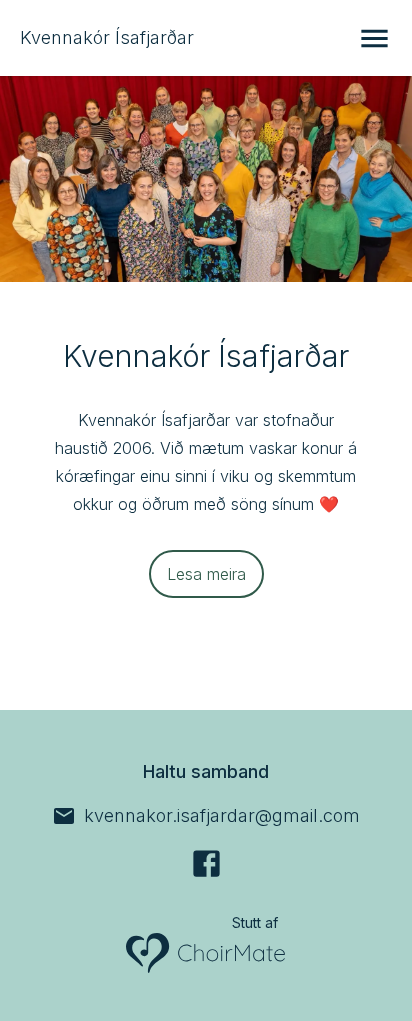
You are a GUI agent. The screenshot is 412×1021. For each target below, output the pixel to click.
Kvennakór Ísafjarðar (107, 37)
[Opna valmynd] (374, 38)
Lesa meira (206, 574)
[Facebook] (206, 863)
